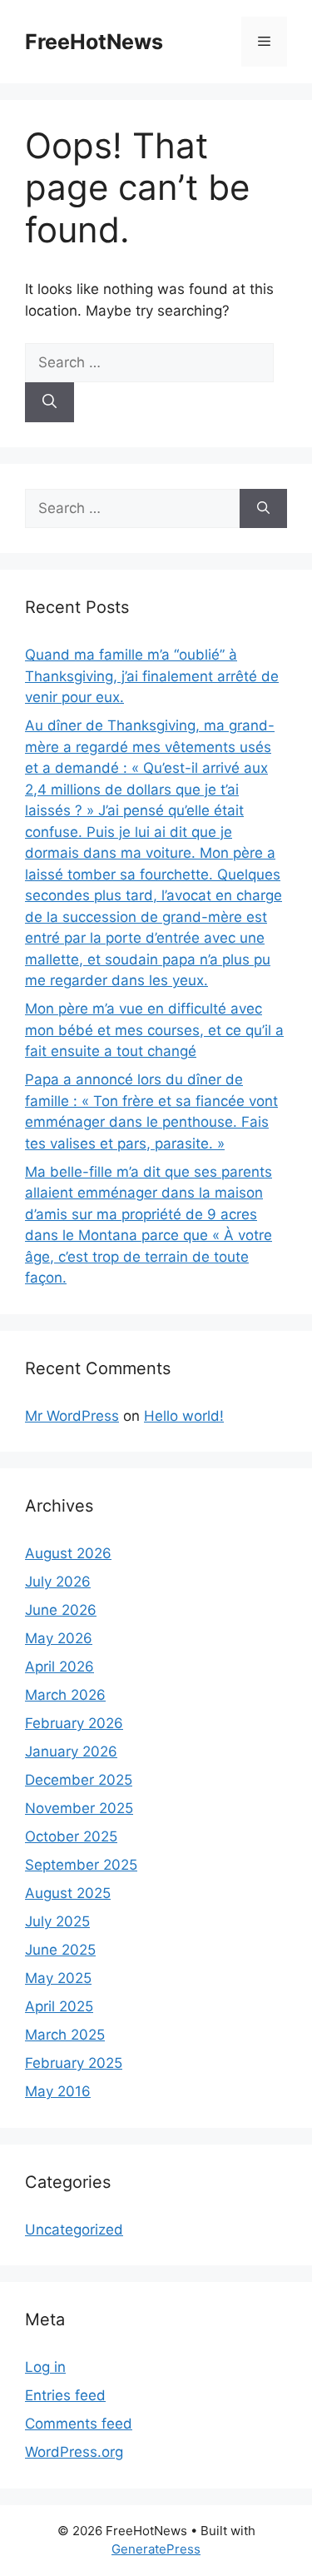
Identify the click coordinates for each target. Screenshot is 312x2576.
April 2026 (59, 1667)
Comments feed (79, 2424)
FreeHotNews (94, 42)
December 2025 (79, 1780)
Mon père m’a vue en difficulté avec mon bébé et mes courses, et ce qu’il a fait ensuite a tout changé (154, 1030)
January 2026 (71, 1751)
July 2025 (57, 1921)
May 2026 (59, 1638)
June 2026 (61, 1610)
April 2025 (59, 2006)
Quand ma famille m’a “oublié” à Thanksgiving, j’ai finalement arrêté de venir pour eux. (152, 676)
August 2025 (68, 1893)
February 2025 (74, 2063)
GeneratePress (156, 2549)
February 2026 (74, 1723)
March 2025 (65, 2035)
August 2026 (68, 1553)
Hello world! (184, 1416)
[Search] (50, 402)
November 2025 (79, 1808)
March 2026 (65, 1695)
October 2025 (71, 1836)
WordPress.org (74, 2452)
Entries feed (65, 2395)
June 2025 (60, 1950)
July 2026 (58, 1582)
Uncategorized (74, 2230)
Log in (45, 2367)
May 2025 (58, 1978)
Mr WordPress (72, 1416)
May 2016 (58, 2091)
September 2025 (81, 1865)
